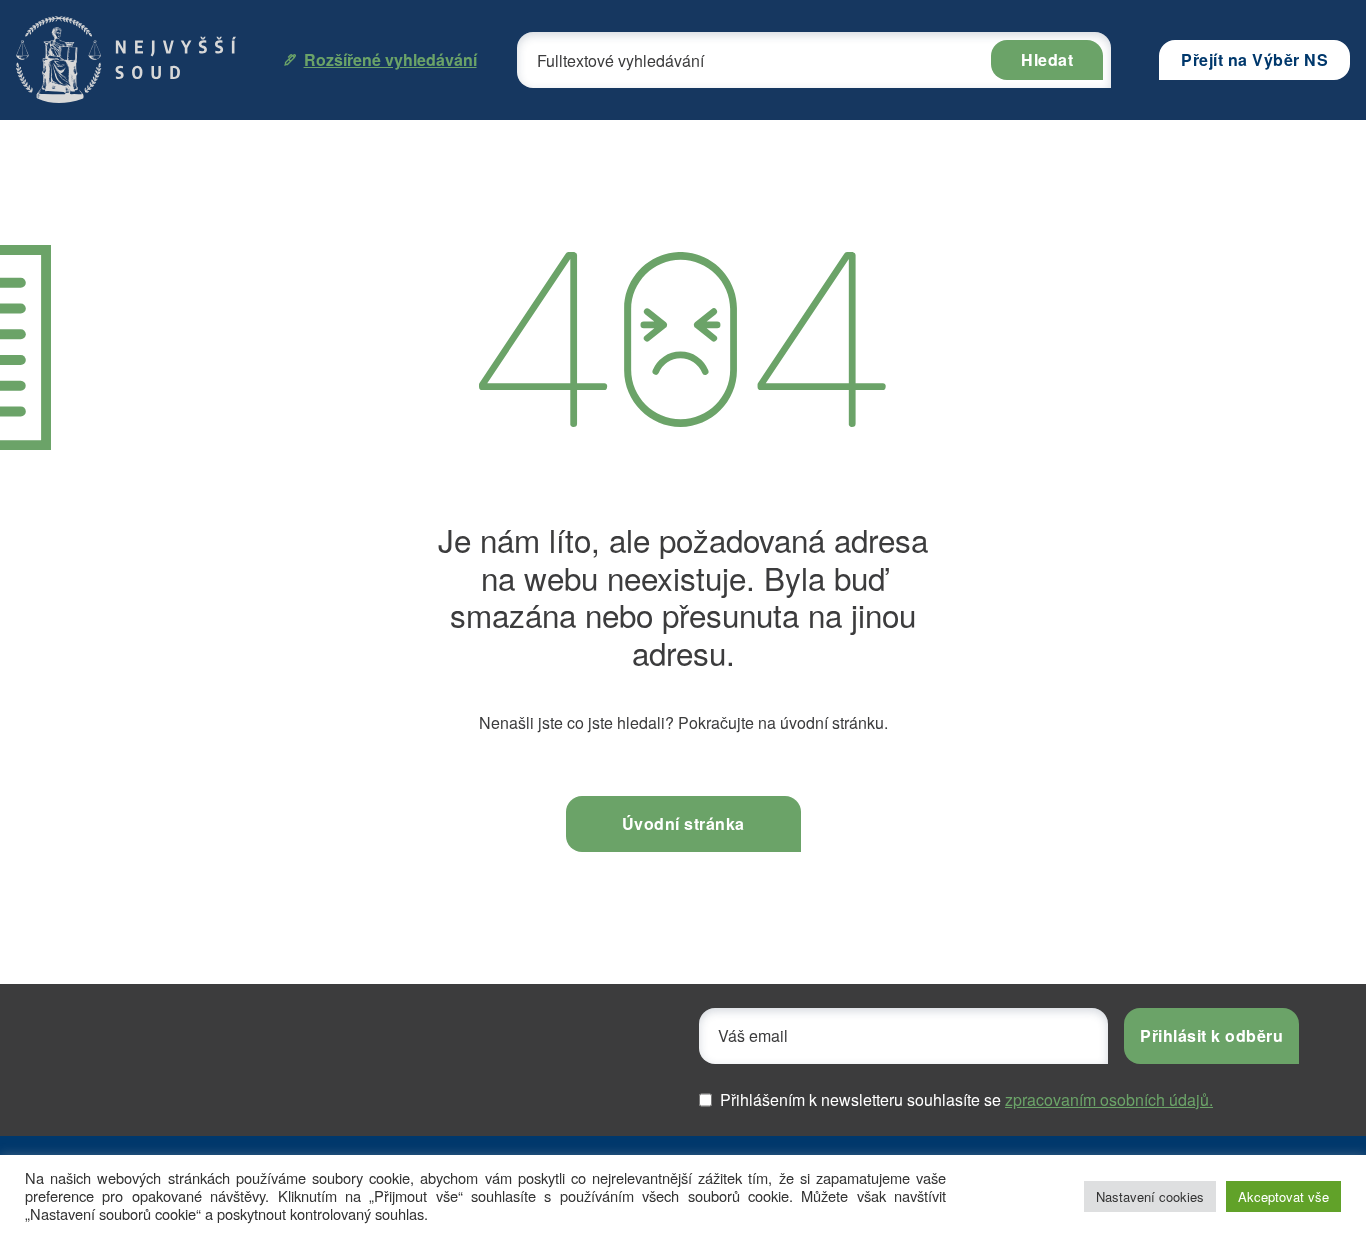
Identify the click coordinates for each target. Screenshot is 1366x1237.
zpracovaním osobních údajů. (1109, 1099)
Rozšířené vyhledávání (390, 59)
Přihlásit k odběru (1211, 1035)
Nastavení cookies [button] (1150, 1196)
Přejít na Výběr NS (1254, 59)
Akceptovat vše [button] (1283, 1196)
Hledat (1047, 59)
